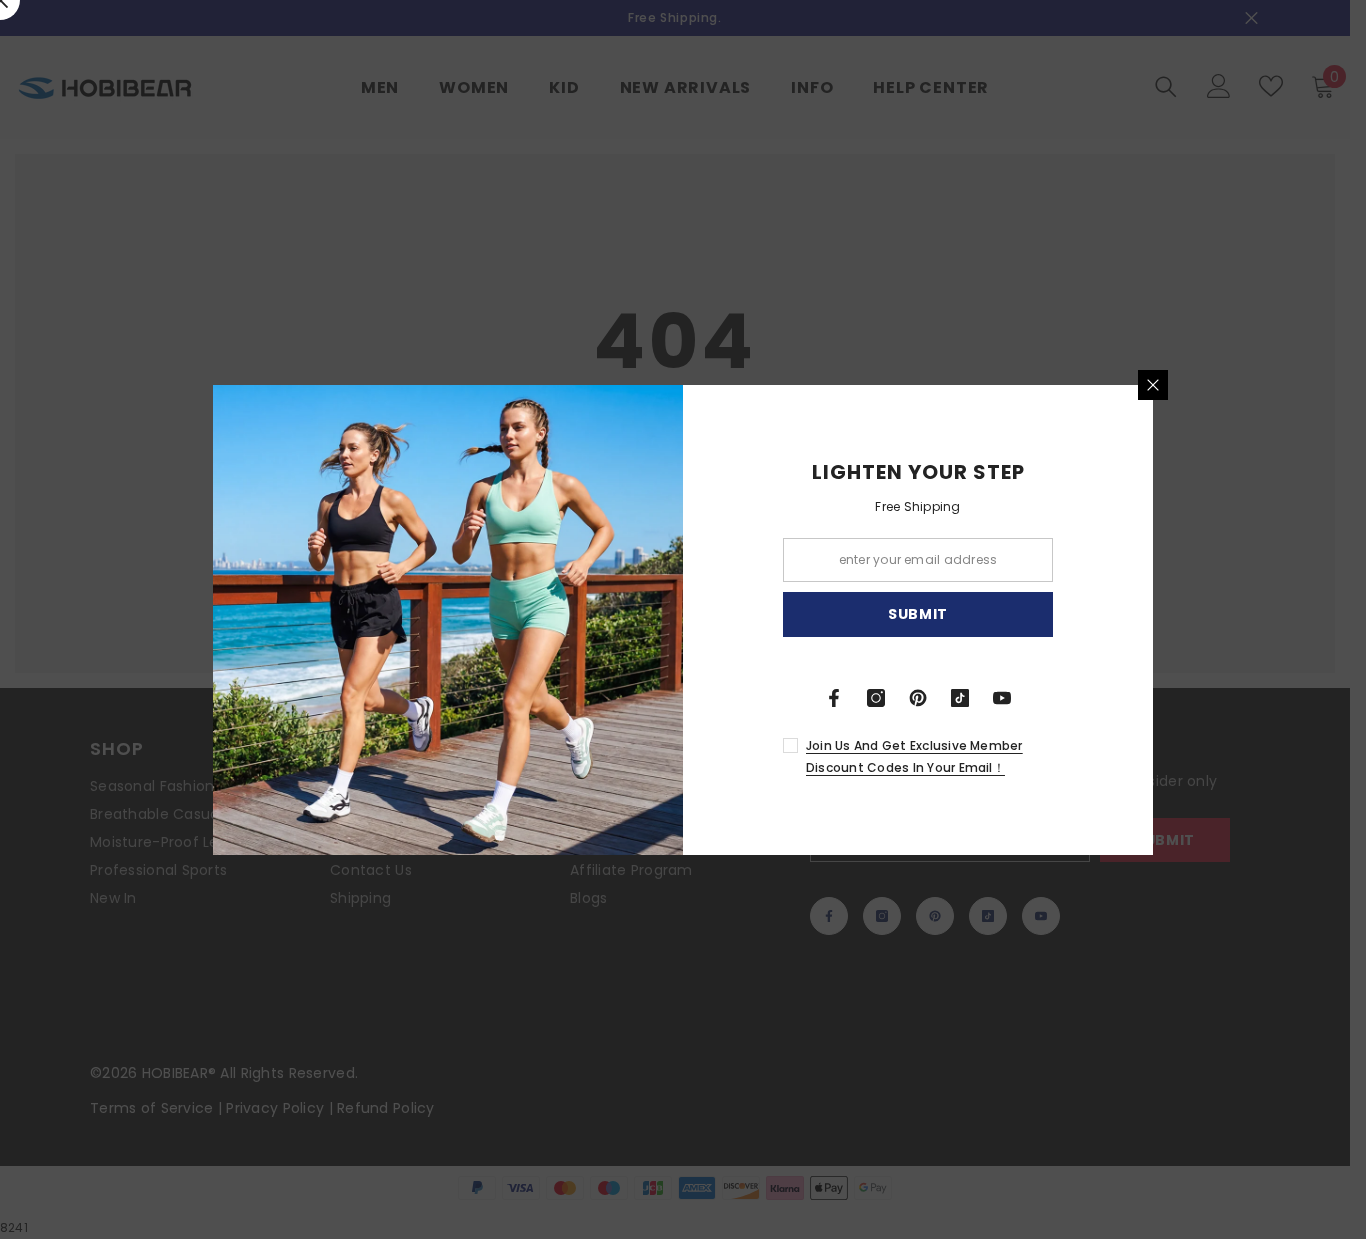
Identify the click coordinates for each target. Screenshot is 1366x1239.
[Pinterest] (918, 698)
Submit (918, 614)
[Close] (1153, 385)
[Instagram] (876, 698)
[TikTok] (960, 698)
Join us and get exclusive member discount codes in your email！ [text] (914, 756)
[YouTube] (1002, 698)
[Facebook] (834, 698)
